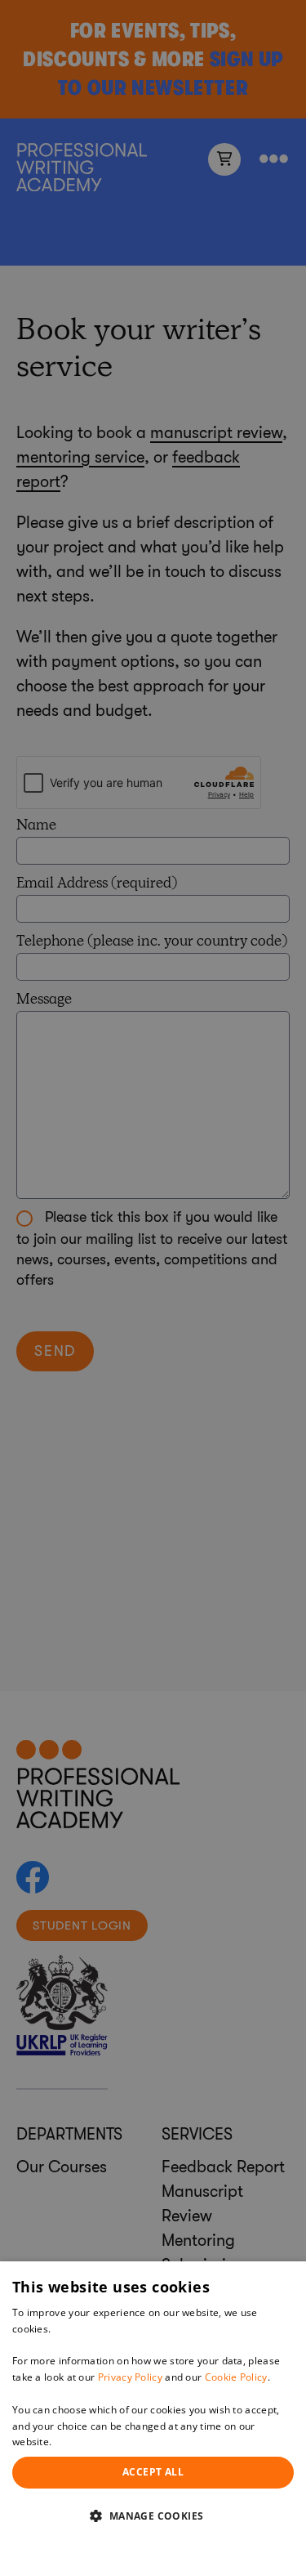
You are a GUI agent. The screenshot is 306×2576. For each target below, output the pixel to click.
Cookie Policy (236, 2377)
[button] (153, 2516)
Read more (81, 2442)
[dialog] (153, 2419)
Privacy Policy (130, 2377)
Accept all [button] (153, 2472)
